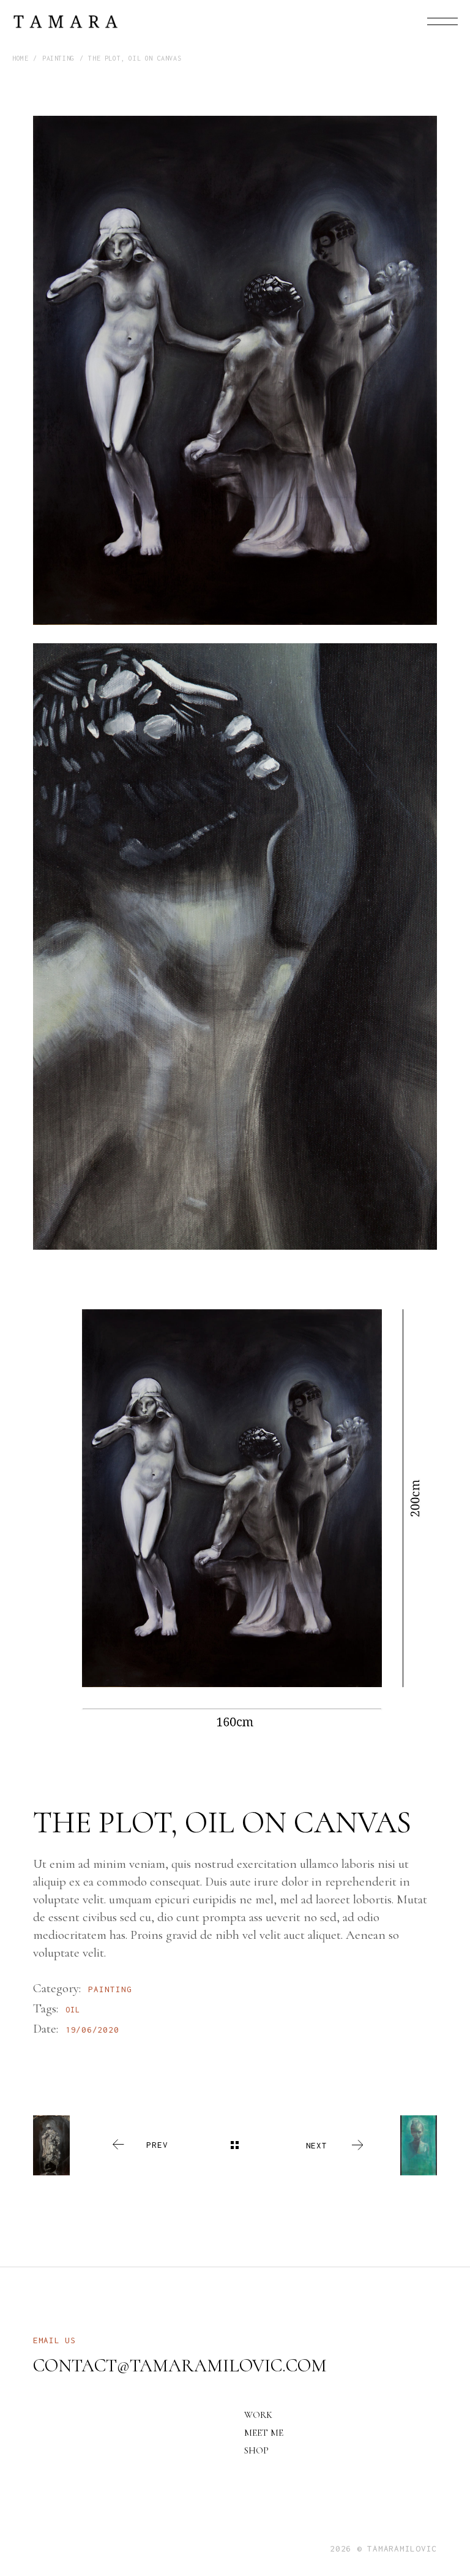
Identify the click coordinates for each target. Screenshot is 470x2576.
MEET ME (264, 2433)
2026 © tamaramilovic (383, 2548)
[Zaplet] (235, 370)
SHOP (256, 2450)
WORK (258, 2415)
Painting (110, 1989)
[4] (235, 947)
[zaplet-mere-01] (235, 1510)
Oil (73, 2010)
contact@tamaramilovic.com (180, 2366)
